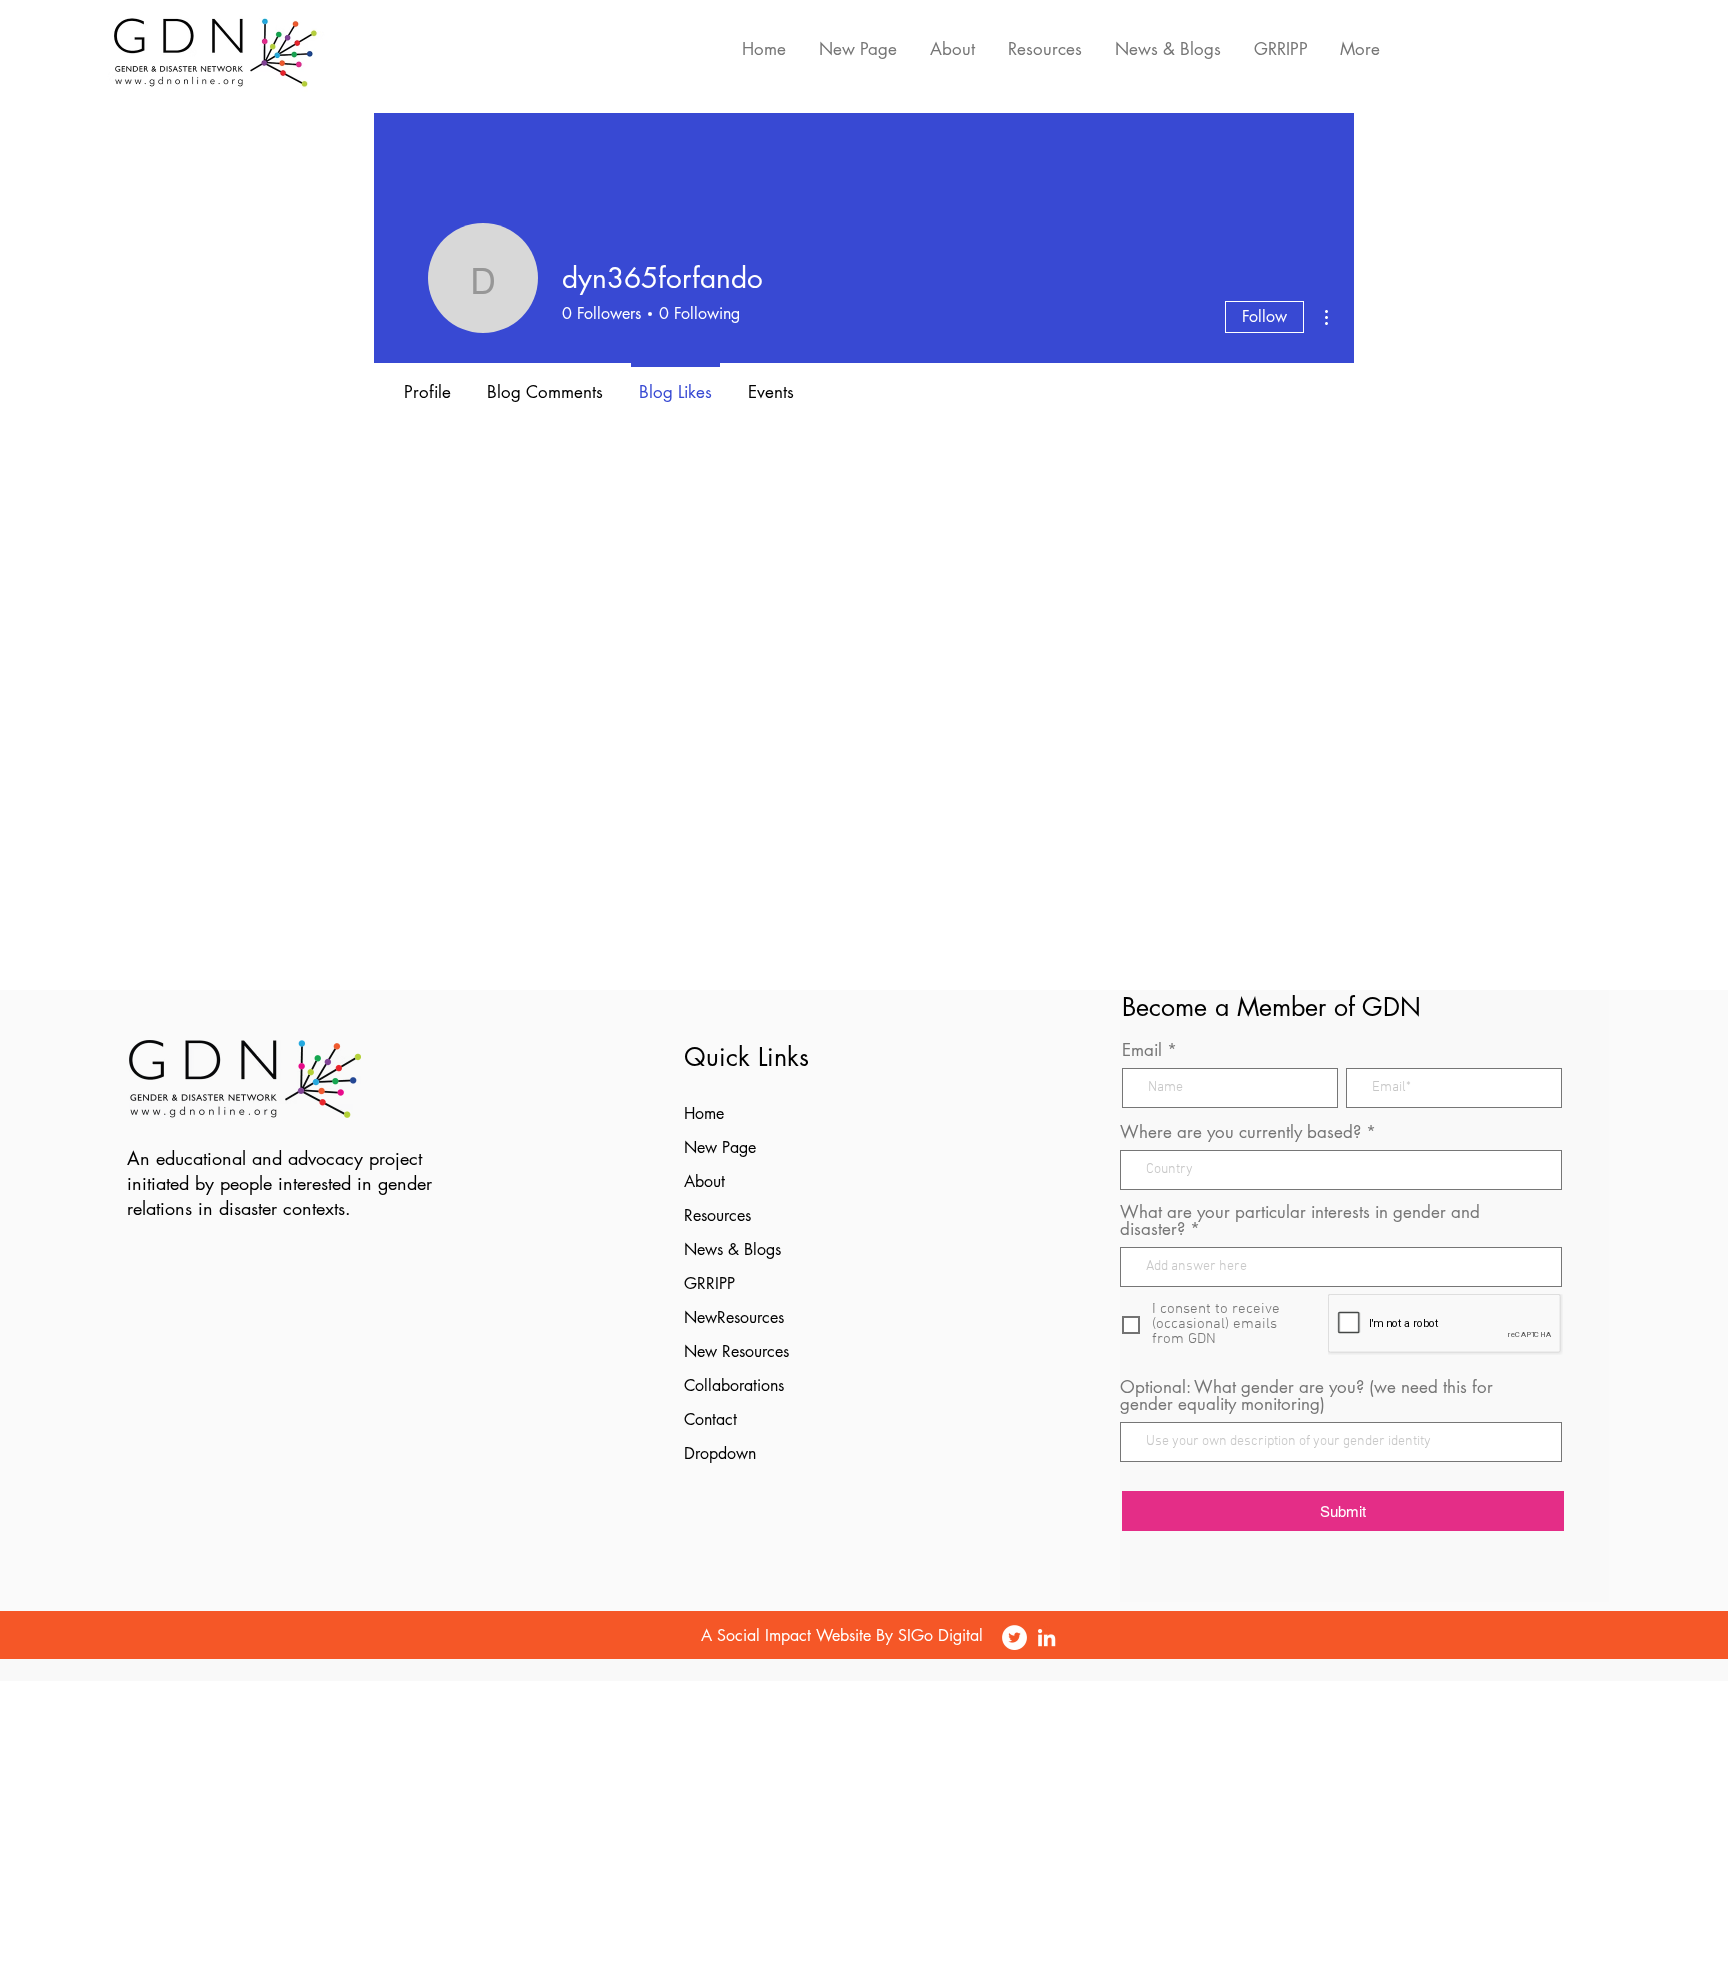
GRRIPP (709, 1283)
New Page (720, 1147)
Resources (717, 1215)
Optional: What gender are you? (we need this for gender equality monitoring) (1306, 1396)
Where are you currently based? (1240, 1132)
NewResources (734, 1317)
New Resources (736, 1351)
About (704, 1181)
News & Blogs (732, 1249)
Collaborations (734, 1385)
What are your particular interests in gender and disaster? (1300, 1221)
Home (704, 1113)
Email (1142, 1050)
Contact (710, 1419)
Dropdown (720, 1453)
